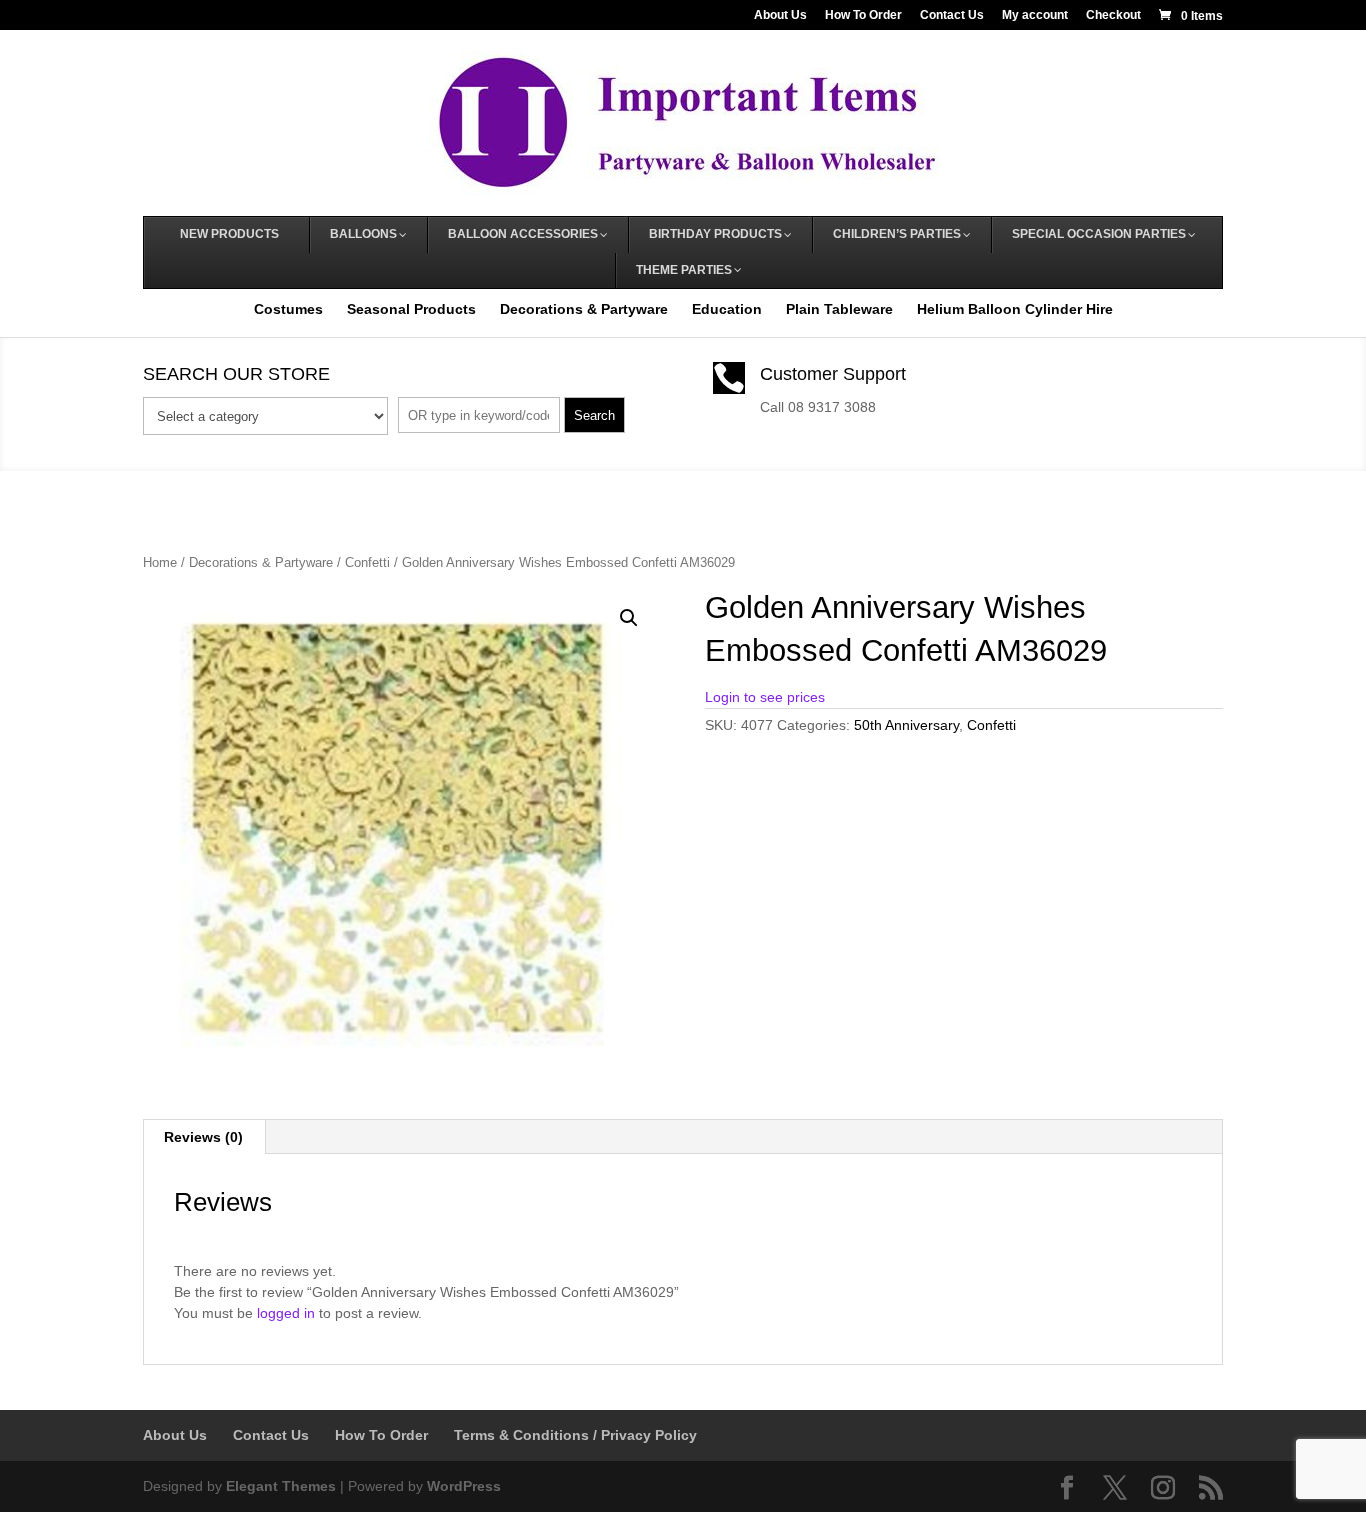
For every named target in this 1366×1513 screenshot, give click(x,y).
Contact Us (952, 15)
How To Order (863, 15)
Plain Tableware (839, 309)
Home (160, 562)
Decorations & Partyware (584, 309)
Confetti (367, 562)
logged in (286, 1313)
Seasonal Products (411, 309)
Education (727, 309)
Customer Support (833, 374)
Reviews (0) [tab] (203, 1137)
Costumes (288, 309)
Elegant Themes (281, 1486)
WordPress (464, 1486)
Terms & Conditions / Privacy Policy (575, 1435)
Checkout (1113, 15)
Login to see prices (765, 697)
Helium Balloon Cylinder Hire (1015, 309)
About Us (780, 15)
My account (1035, 15)
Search (594, 415)
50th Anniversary (906, 725)
